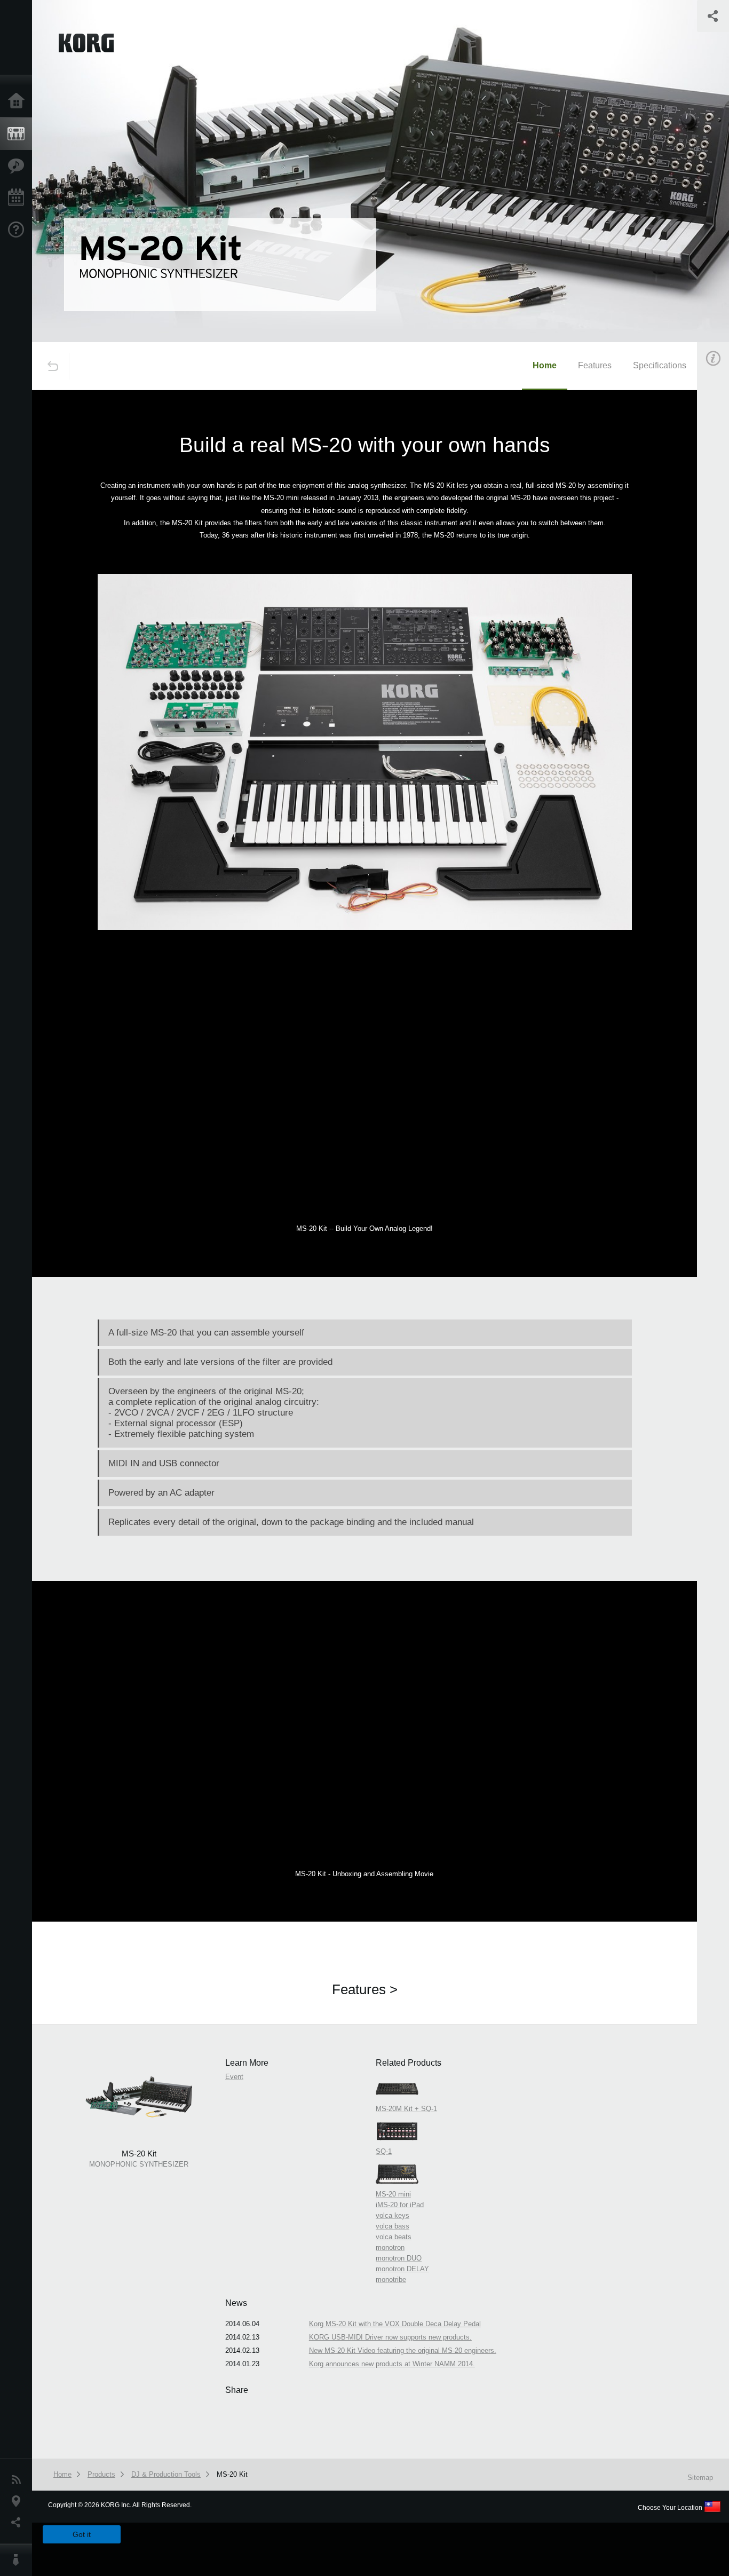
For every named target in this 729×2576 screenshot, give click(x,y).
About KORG (19, 2560)
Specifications (660, 365)
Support (19, 230)
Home (19, 101)
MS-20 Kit (232, 2474)
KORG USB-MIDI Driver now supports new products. (390, 2337)
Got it (82, 2534)
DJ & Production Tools (166, 2474)
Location (19, 2501)
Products (19, 134)
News (19, 2480)
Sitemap (700, 2478)
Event (234, 2077)
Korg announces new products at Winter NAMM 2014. (392, 2364)
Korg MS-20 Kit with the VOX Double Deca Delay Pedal (395, 2324)
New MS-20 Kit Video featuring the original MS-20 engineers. (403, 2350)
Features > (365, 1989)
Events (19, 198)
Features (19, 166)
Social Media (19, 2523)
